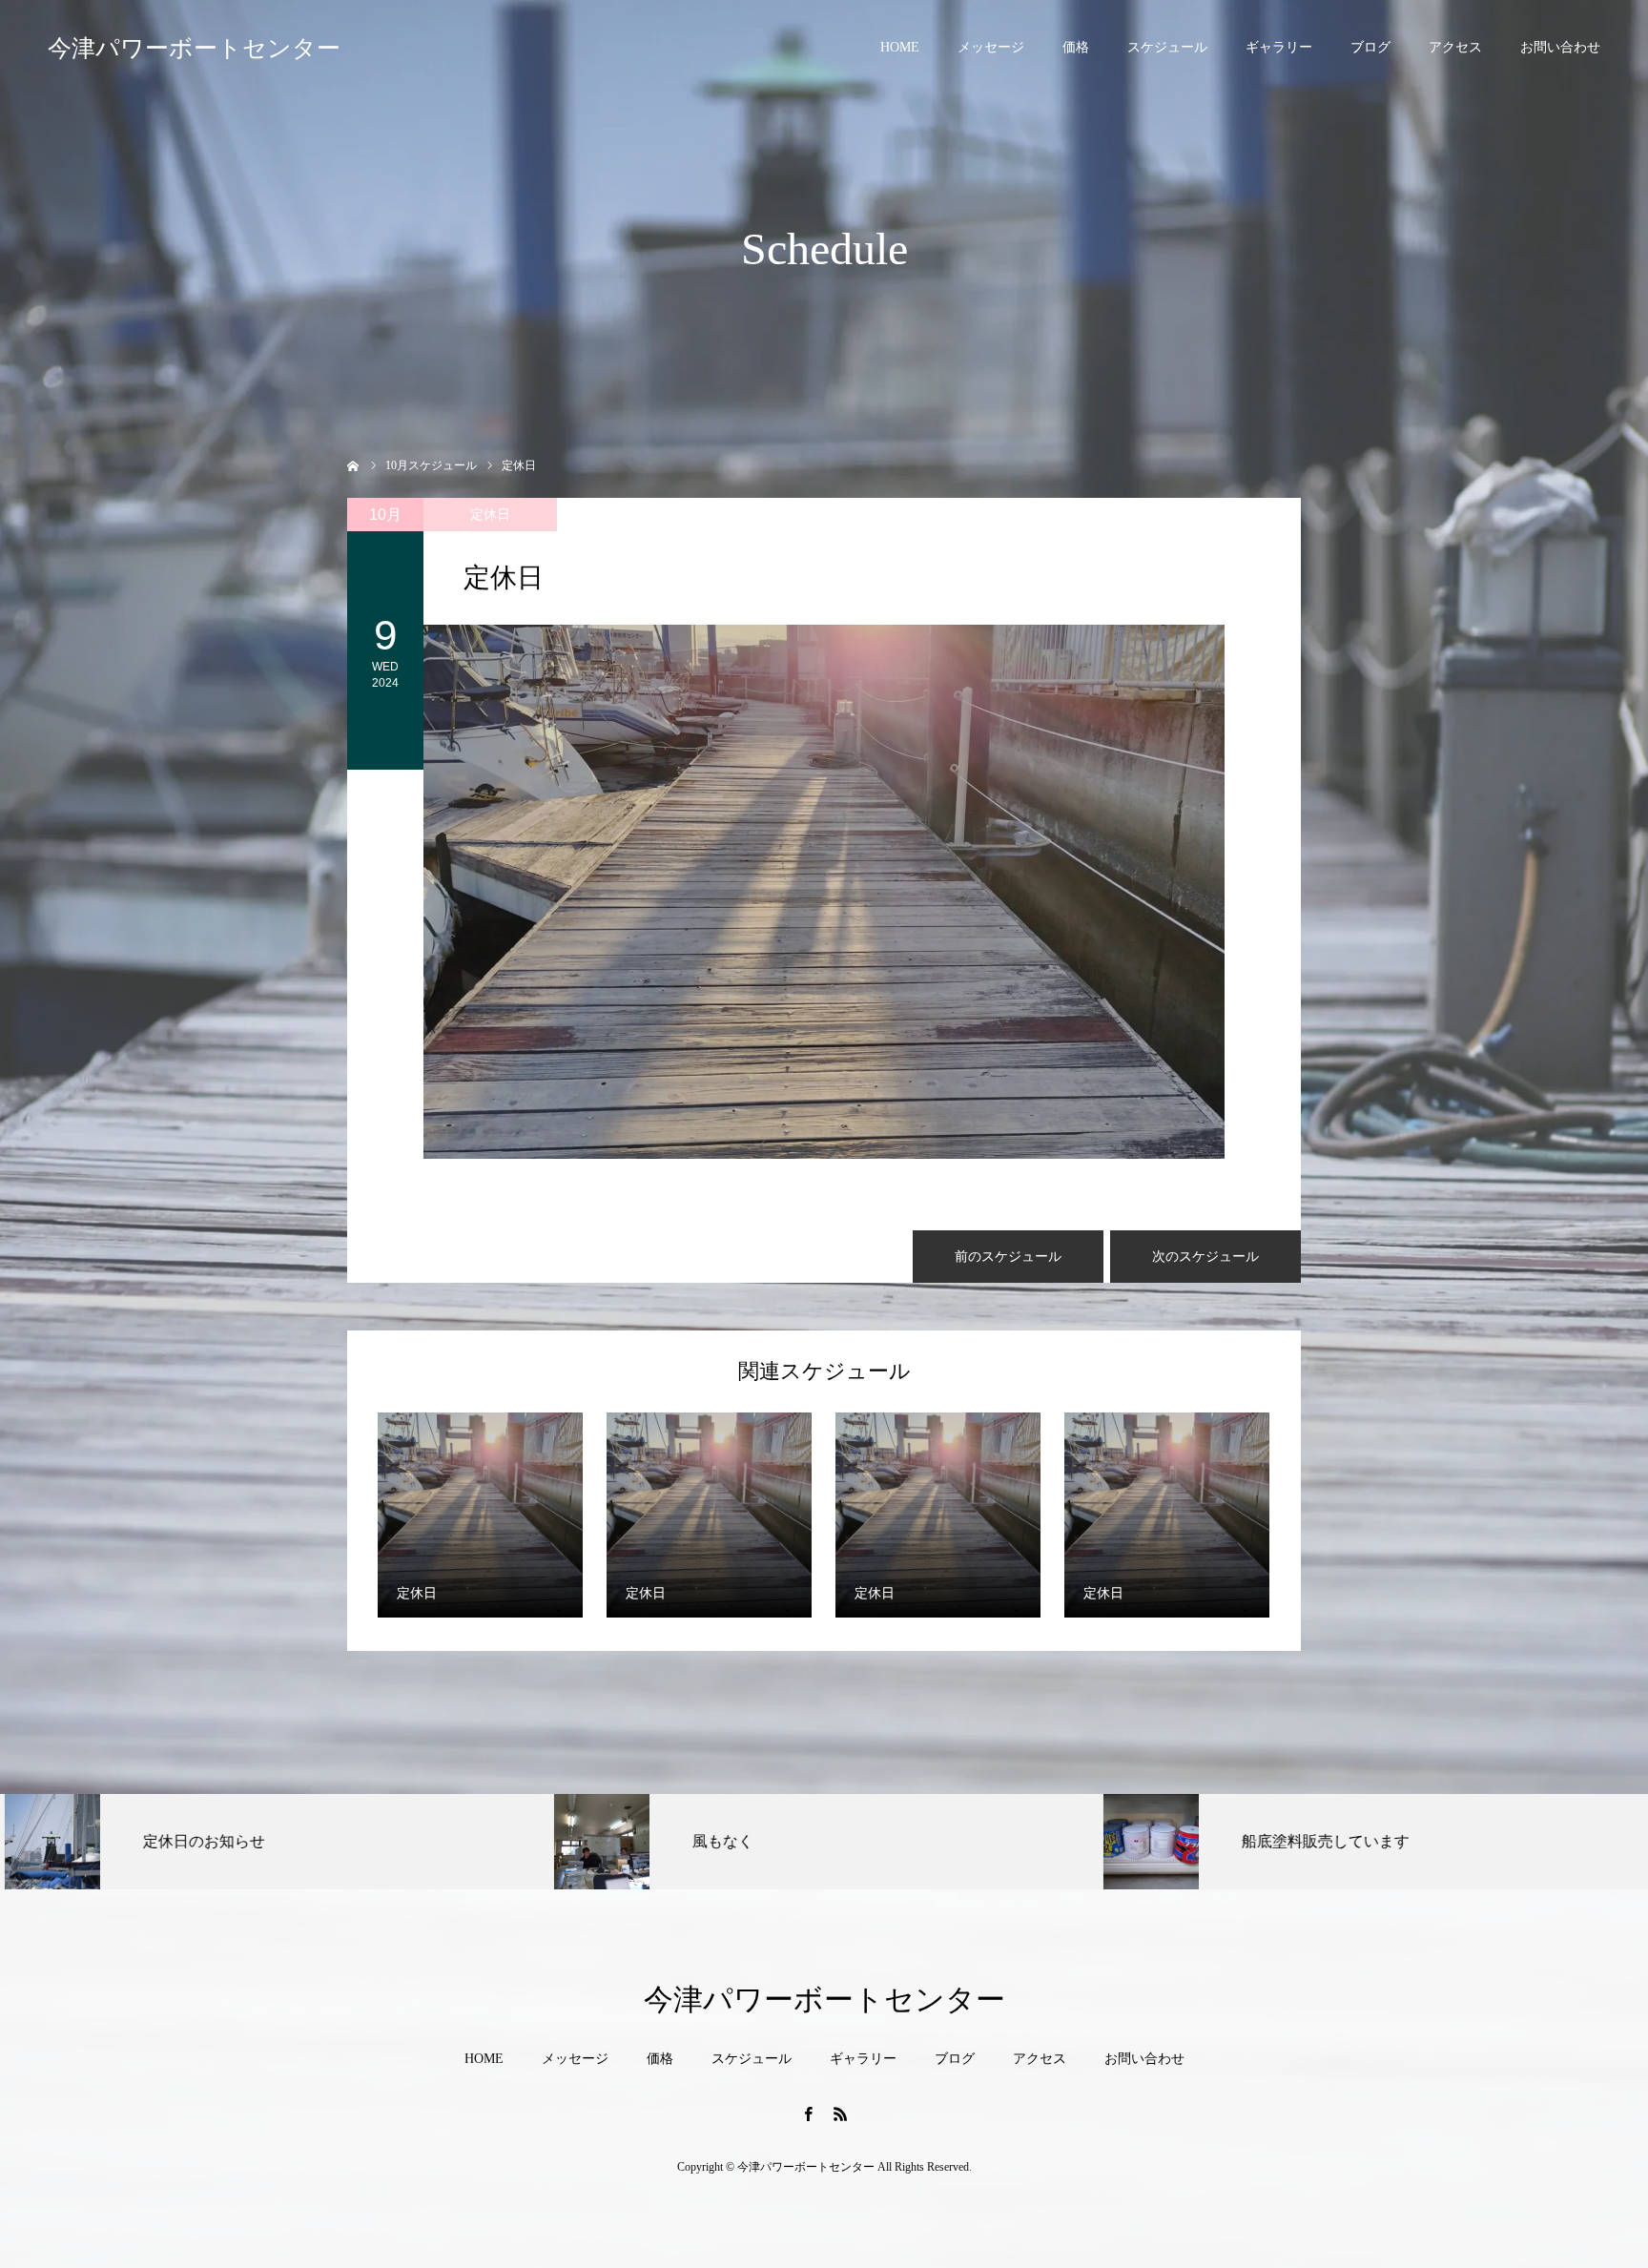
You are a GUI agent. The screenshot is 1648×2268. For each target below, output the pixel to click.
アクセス (1455, 47)
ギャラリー (1279, 47)
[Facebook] (808, 2113)
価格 (1076, 47)
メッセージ (991, 47)
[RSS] (840, 2113)
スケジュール (1167, 47)
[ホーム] (353, 464)
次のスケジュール (1205, 1257)
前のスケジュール (1008, 1257)
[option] (275, 1842)
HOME (900, 47)
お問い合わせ (1560, 47)
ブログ (1370, 47)
